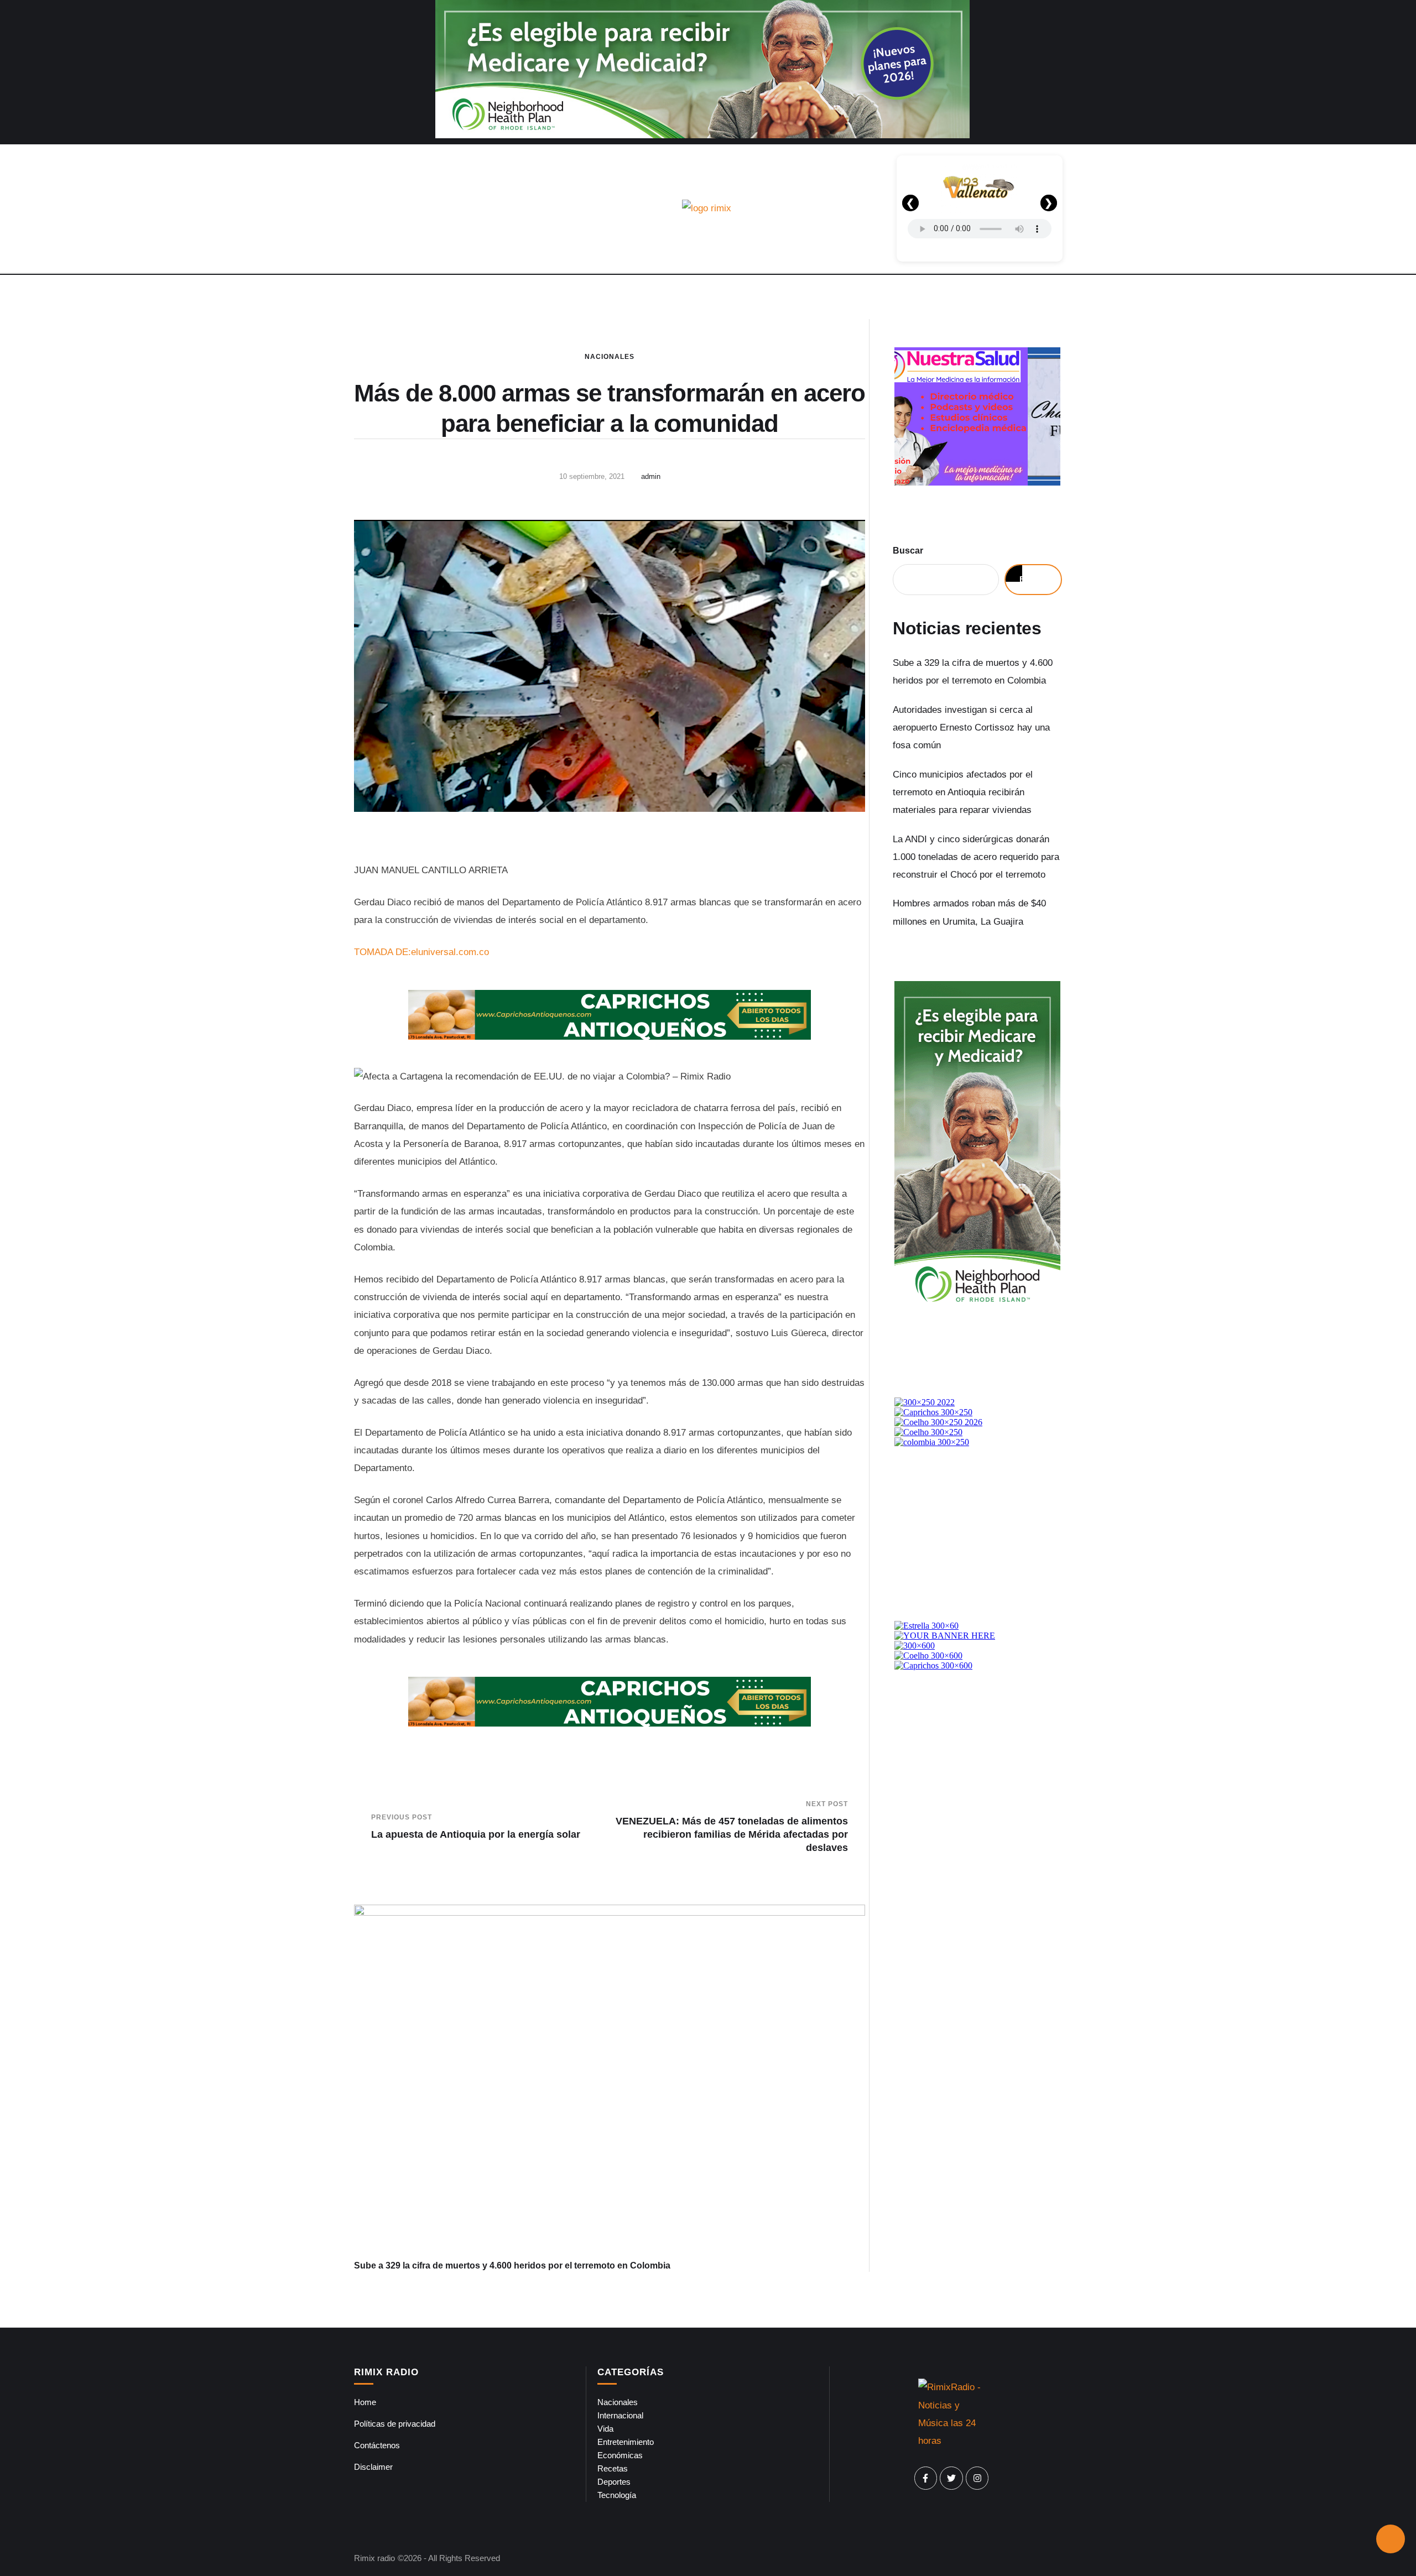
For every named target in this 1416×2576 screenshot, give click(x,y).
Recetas (613, 2468)
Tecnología (617, 2495)
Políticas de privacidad (395, 2424)
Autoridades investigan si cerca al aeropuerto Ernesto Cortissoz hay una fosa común (971, 728)
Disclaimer (373, 2467)
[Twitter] (951, 2478)
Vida (605, 2429)
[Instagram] (977, 2478)
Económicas (620, 2455)
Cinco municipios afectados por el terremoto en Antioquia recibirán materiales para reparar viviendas (963, 792)
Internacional (620, 2415)
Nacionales (610, 357)
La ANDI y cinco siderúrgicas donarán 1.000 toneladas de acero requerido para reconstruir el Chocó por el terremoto (976, 857)
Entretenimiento (626, 2442)
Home (365, 2402)
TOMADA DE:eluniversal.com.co (421, 952)
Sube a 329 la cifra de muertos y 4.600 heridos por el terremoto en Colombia (512, 2265)
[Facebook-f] (926, 2478)
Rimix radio (374, 2558)
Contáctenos (377, 2445)
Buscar (908, 551)
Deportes (614, 2482)
